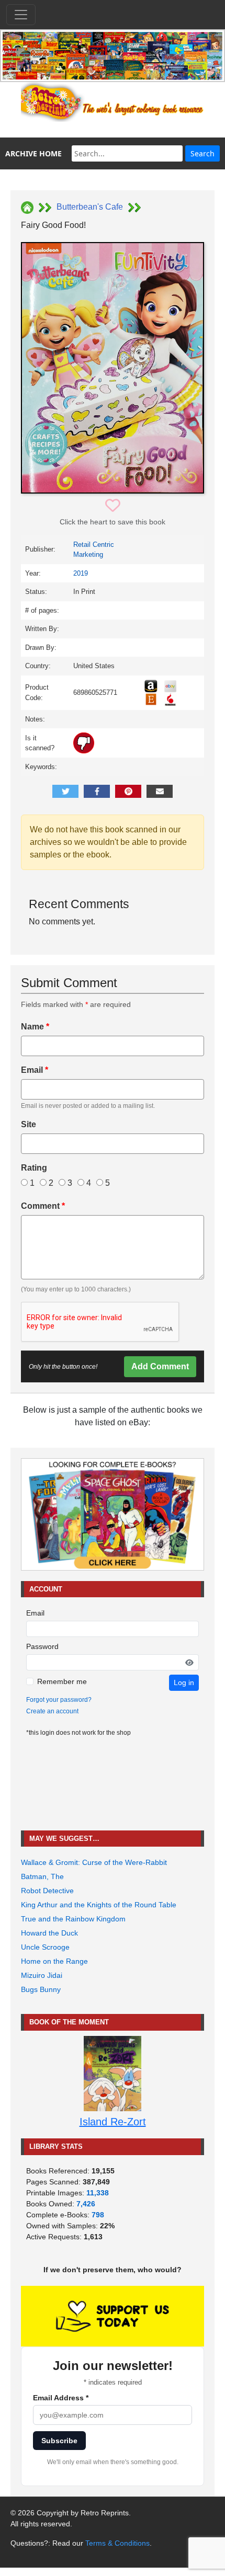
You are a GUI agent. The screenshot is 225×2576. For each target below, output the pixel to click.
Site (29, 1124)
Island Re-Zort (113, 2122)
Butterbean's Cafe (90, 207)
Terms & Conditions (117, 2543)
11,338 (98, 2193)
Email (35, 1070)
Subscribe (59, 2441)
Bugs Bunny (41, 1989)
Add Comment (160, 1366)
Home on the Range (54, 1961)
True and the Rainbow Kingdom (73, 1919)
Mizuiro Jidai (42, 1975)
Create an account (52, 1711)
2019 (81, 573)
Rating (34, 1168)
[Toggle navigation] (21, 15)
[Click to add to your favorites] (113, 506)
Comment (43, 1206)
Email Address (61, 2398)
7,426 (86, 2204)
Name (35, 1027)
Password (42, 1646)
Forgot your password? (59, 1700)
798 (98, 2215)
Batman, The (42, 1876)
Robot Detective (47, 1891)
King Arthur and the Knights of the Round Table (99, 1905)
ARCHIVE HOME (33, 153)
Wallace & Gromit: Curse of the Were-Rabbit (94, 1862)
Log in (184, 1682)
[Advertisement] (113, 1784)
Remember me (62, 1681)
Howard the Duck (49, 1933)
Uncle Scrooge (45, 1947)
